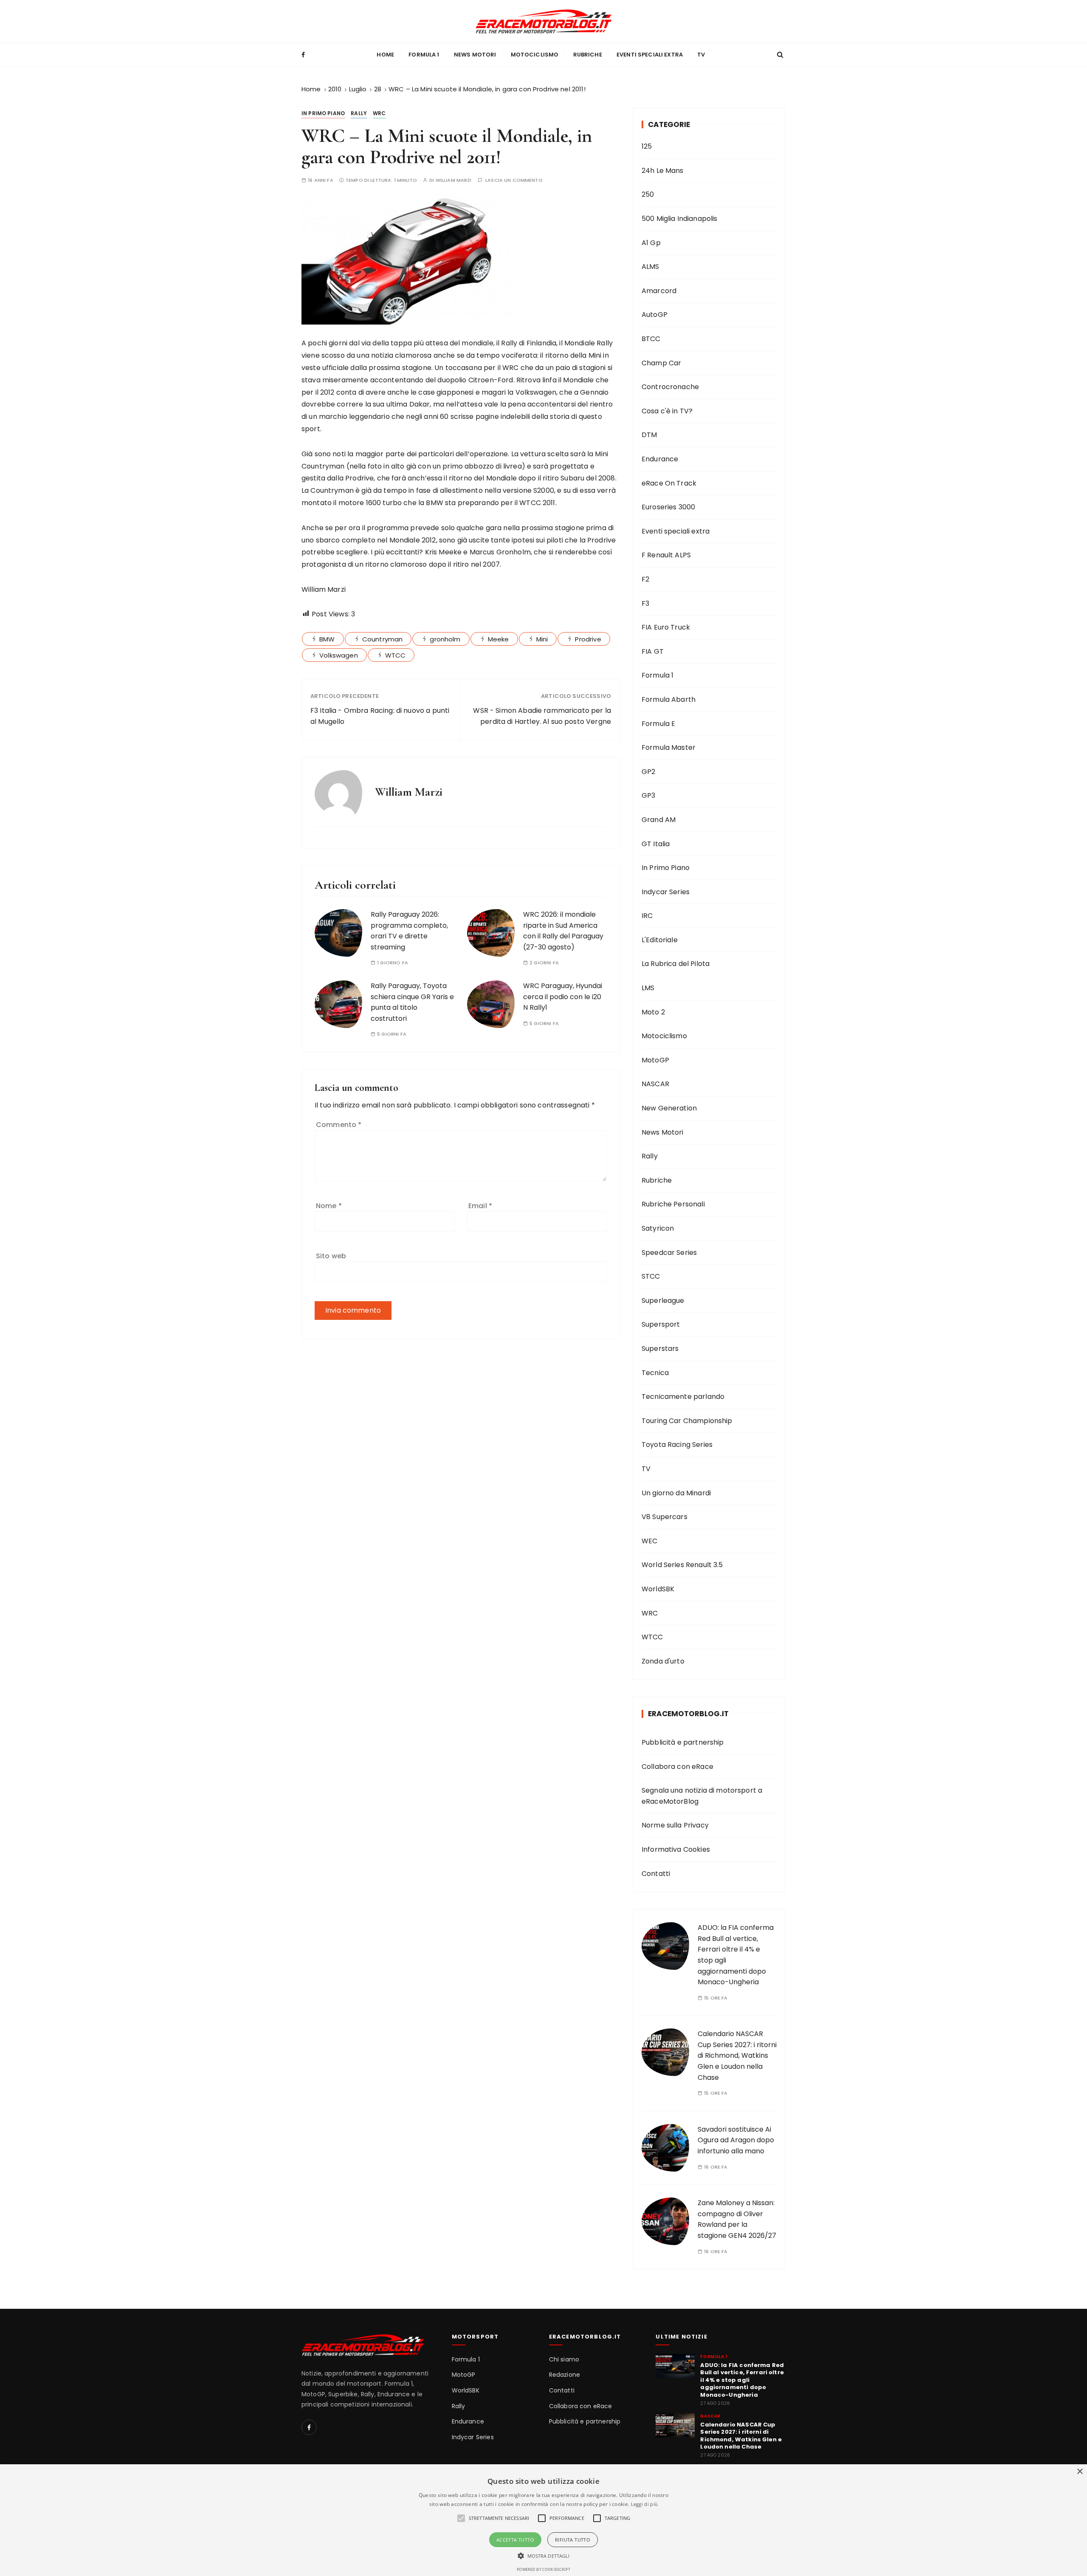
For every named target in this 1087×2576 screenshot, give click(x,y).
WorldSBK (658, 1589)
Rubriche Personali (673, 1204)
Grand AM (659, 820)
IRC (647, 916)
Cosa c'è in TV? (667, 411)
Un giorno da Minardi (676, 1493)
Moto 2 (653, 1012)
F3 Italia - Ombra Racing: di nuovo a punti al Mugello (380, 716)
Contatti (656, 1874)
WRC (379, 113)
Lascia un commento (514, 180)
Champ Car (661, 363)
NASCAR (655, 1084)
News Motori (475, 55)
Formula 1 (424, 55)
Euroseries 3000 (668, 507)
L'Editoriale (660, 940)
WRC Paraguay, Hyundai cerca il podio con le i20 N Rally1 (563, 997)
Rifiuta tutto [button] (573, 2540)
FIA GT (653, 651)
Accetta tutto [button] (515, 2540)
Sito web (331, 1256)
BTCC (651, 339)
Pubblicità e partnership (683, 1742)
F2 (645, 579)
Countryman (383, 639)
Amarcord (659, 291)
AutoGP (655, 315)
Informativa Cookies (676, 1849)
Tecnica (655, 1373)
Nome (329, 1206)
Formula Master (669, 747)
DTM (649, 435)
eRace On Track (669, 483)
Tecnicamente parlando (683, 1397)
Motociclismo (535, 55)
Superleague (663, 1301)
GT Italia (656, 844)
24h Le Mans (663, 171)
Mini (542, 639)
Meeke (498, 639)
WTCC (396, 655)
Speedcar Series (669, 1253)
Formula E (658, 724)
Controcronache (670, 387)
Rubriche (588, 55)
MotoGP (655, 1060)
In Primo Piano (323, 113)
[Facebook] (309, 2427)
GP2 (648, 772)
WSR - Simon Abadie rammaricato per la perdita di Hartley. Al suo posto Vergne (542, 716)
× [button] (1080, 2472)
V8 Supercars (665, 1517)
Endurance (660, 459)
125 (647, 146)
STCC (651, 1276)
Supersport (661, 1324)
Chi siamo (564, 2360)
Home (385, 55)
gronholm (445, 639)
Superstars (660, 1349)
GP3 (648, 795)
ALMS (651, 267)
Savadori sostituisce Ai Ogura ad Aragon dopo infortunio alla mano (736, 2140)
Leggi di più (645, 2504)
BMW (327, 639)
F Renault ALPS (666, 555)
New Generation (669, 1108)
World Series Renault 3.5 (682, 1565)
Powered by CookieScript (543, 2569)
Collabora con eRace (677, 1767)
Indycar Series (666, 892)
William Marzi (454, 180)
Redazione (565, 2375)
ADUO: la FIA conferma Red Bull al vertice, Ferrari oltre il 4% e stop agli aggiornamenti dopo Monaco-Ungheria (742, 2380)
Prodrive (588, 639)
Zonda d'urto (663, 1661)
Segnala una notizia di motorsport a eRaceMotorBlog (702, 1796)
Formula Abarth (669, 699)
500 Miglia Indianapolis (679, 219)
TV (701, 55)
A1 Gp (651, 243)
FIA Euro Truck (666, 627)
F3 (645, 603)
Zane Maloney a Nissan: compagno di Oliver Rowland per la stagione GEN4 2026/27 (737, 2219)
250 (648, 194)
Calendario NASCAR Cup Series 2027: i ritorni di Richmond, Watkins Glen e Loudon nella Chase (737, 2055)
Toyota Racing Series (677, 1445)
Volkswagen (339, 655)
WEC (649, 1541)
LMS (648, 988)
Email (480, 1206)
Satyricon (658, 1228)
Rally (359, 113)
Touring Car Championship (687, 1421)
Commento (339, 1125)
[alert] (543, 2520)
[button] (544, 2556)
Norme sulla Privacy (675, 1825)
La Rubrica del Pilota (676, 964)
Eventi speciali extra (650, 55)
